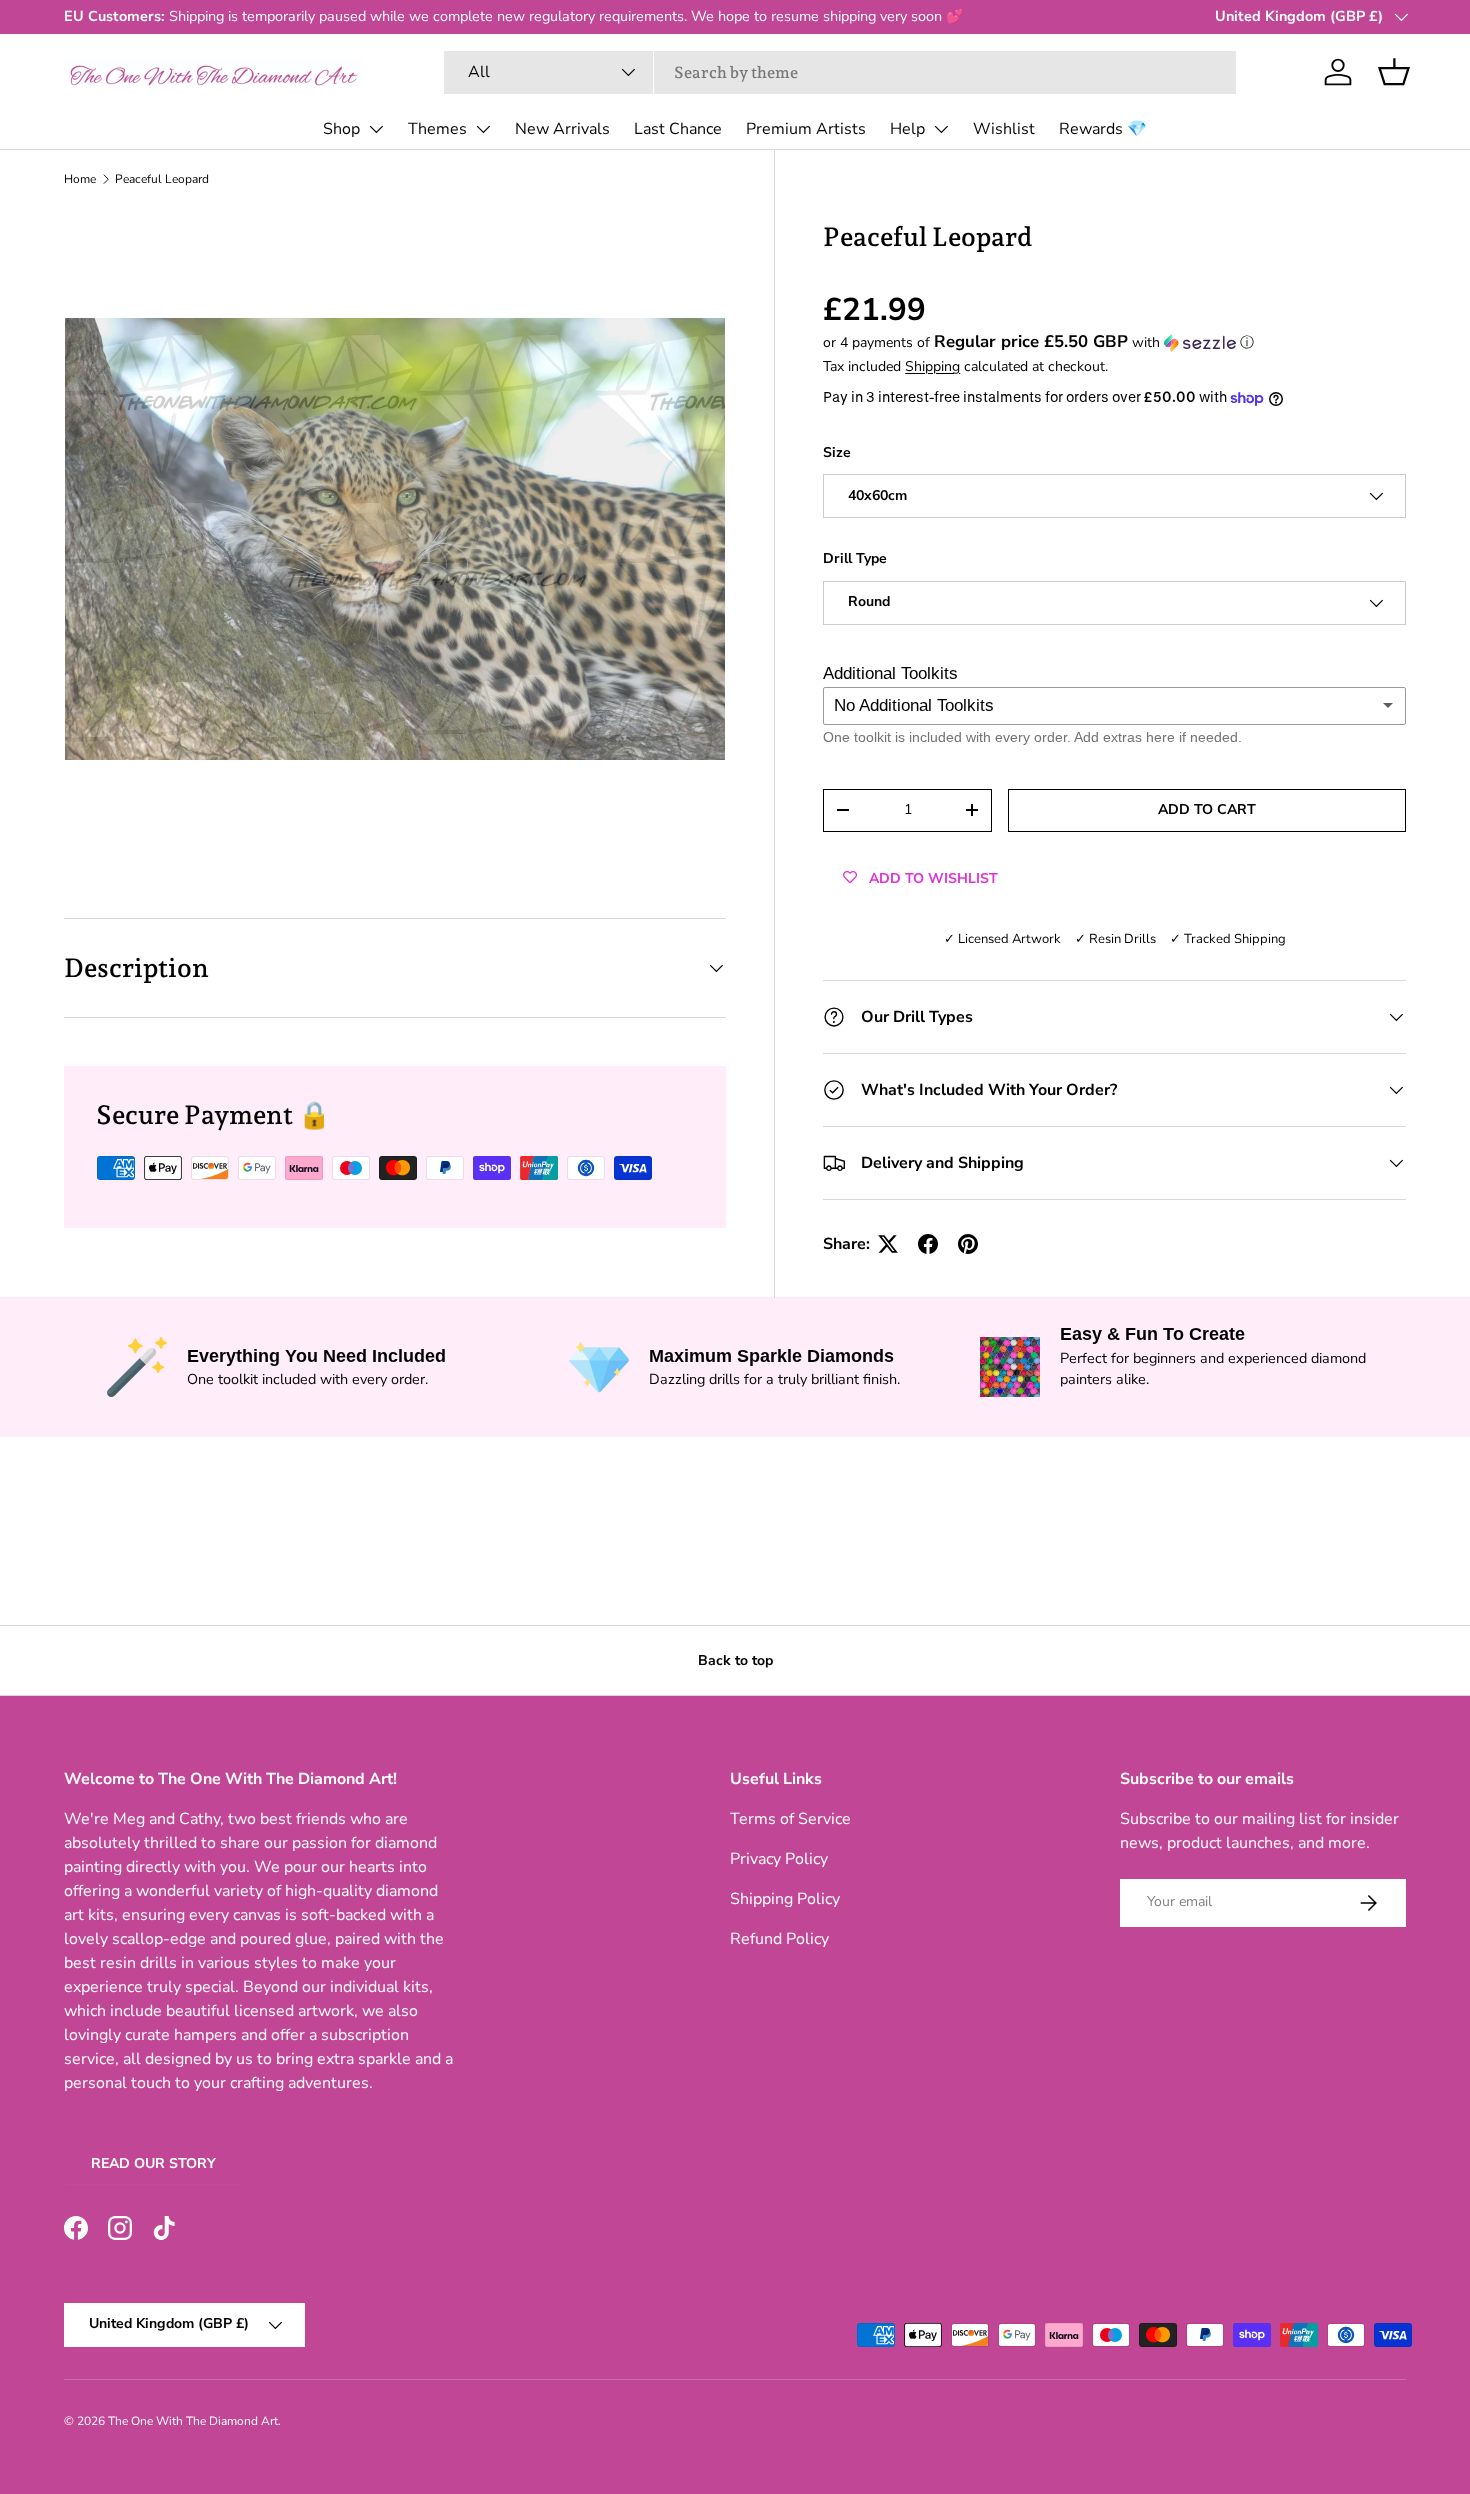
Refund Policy (779, 1939)
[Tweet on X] (888, 1244)
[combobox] (840, 72)
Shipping (932, 366)
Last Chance (678, 129)
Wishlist (1004, 129)
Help (907, 129)
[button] (1394, 72)
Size (837, 452)
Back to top (735, 1660)
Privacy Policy (779, 1859)
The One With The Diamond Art (193, 2421)
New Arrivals (562, 129)
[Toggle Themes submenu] (483, 129)
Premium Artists (806, 129)
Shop (341, 129)
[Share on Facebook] (928, 1244)
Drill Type (855, 558)
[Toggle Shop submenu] (376, 129)
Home (80, 179)
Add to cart (1207, 809)
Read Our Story (153, 2163)
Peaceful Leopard (162, 179)
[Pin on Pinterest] (968, 1244)
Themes (437, 129)
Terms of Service (790, 1819)
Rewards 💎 (1103, 129)
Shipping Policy (785, 1899)
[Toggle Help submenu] (941, 129)
